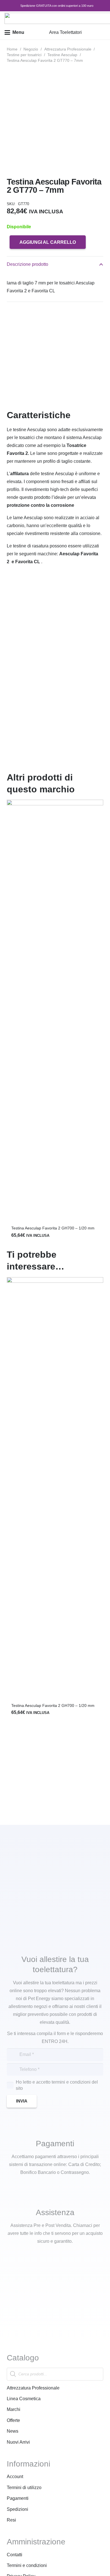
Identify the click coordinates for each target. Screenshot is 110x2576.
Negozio (31, 49)
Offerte (13, 2420)
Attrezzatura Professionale (68, 49)
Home (12, 49)
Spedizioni (17, 2509)
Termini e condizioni (27, 2565)
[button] (14, 32)
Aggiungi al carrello (48, 242)
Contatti (15, 2555)
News (13, 2431)
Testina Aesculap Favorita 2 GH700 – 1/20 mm (53, 1228)
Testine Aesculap (62, 55)
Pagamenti (18, 2498)
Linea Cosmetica (24, 2399)
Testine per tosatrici (24, 55)
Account (15, 2477)
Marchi (14, 2409)
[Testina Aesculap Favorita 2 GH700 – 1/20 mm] (55, 1011)
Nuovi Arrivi (18, 2442)
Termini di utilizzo (24, 2488)
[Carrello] (103, 32)
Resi (11, 2520)
